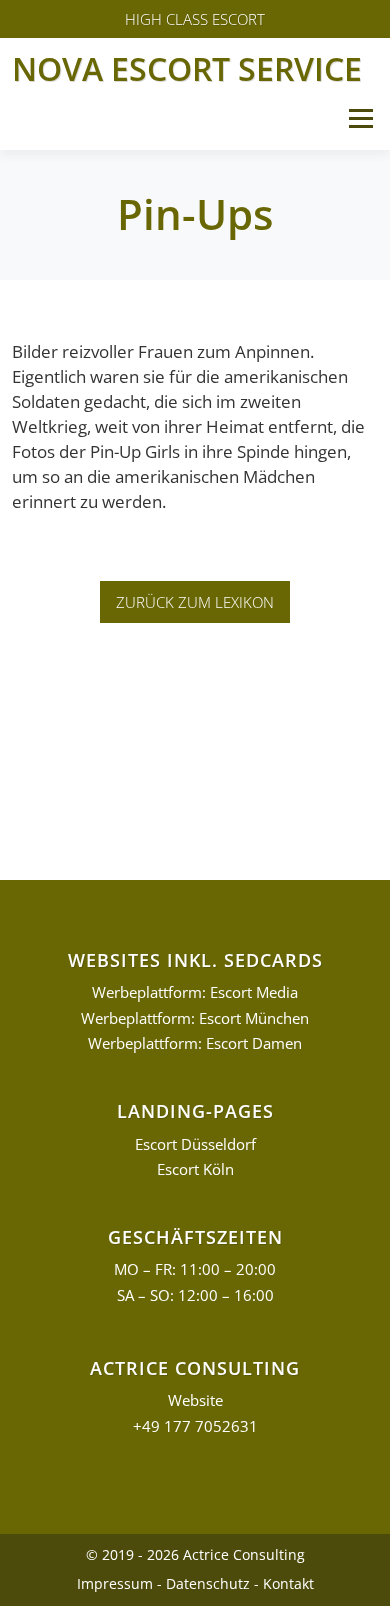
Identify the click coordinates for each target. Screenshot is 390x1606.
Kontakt (288, 1583)
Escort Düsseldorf (195, 1144)
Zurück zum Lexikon (195, 602)
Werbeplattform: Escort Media (195, 992)
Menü (360, 118)
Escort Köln (195, 1169)
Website (195, 1400)
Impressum (115, 1583)
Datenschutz (208, 1583)
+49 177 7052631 (195, 1426)
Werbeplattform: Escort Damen (195, 1043)
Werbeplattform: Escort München (195, 1018)
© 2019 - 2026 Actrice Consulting (195, 1554)
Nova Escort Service (187, 68)
